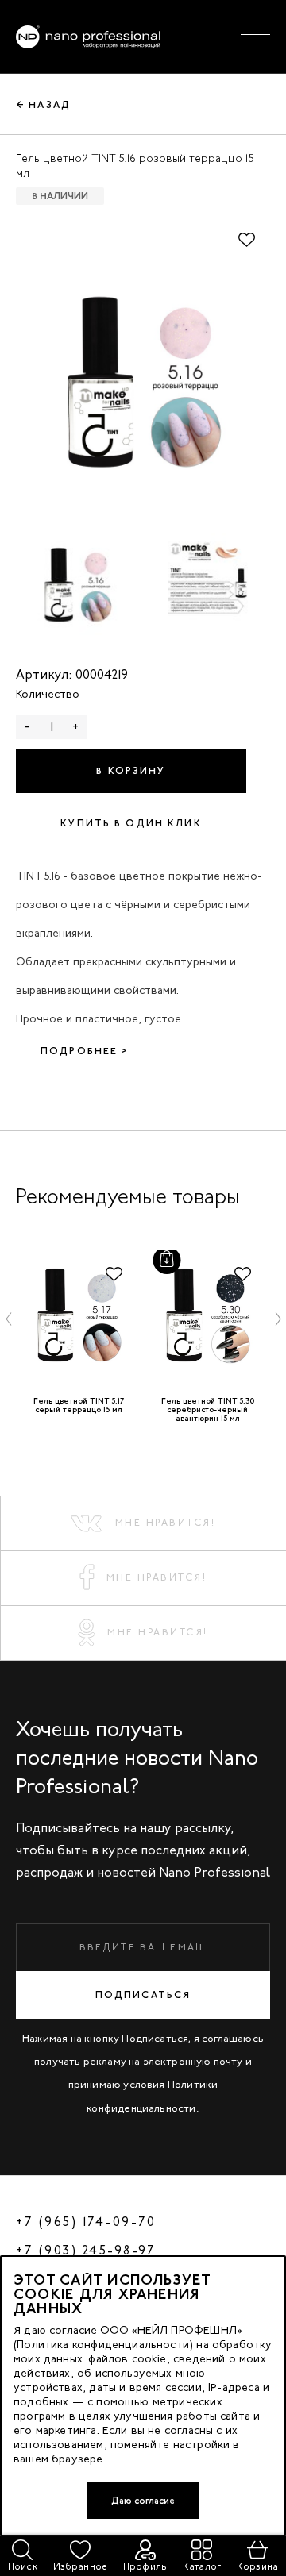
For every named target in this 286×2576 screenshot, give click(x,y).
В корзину (131, 771)
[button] (9, 1319)
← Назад (44, 105)
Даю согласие (143, 2501)
